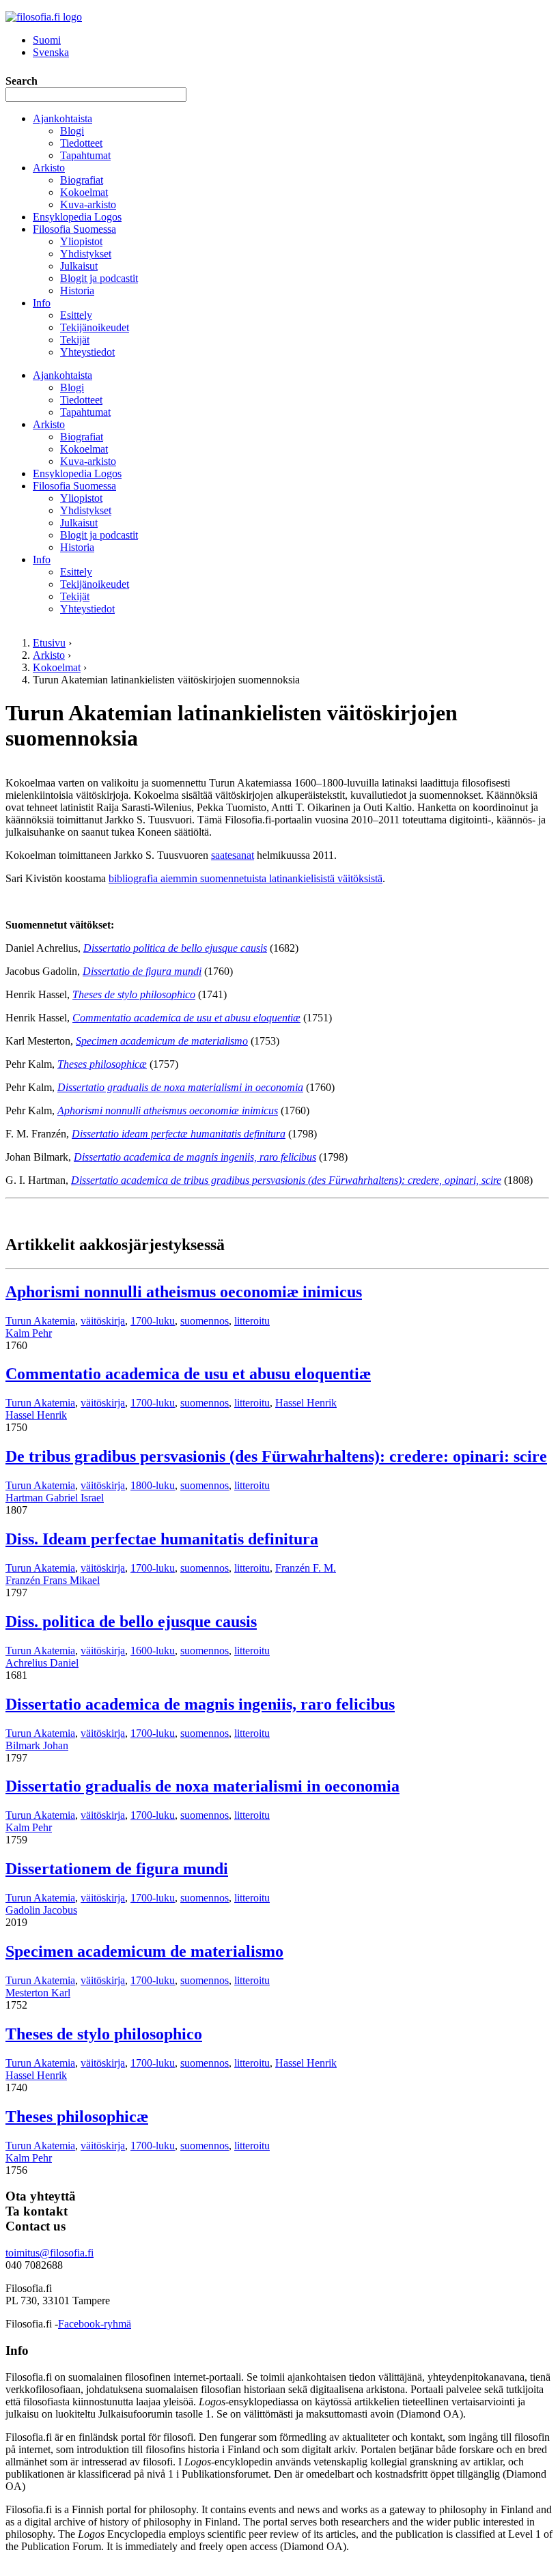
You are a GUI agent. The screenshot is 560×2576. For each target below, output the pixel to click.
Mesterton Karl (38, 1993)
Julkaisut (79, 266)
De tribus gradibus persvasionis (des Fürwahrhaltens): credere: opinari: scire (276, 1456)
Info (42, 303)
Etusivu (49, 643)
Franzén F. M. (306, 1568)
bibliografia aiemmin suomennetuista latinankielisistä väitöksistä (246, 878)
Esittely (76, 315)
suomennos (205, 1321)
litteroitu (252, 1321)
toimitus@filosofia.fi (50, 2253)
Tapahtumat (85, 155)
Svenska (51, 52)
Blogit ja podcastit (99, 278)
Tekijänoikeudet (95, 327)
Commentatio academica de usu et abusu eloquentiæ (188, 1374)
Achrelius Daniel (42, 1663)
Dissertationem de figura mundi (117, 1869)
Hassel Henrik (306, 1403)
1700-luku (153, 1321)
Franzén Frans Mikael (53, 1580)
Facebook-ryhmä (95, 2324)
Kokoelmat (84, 192)
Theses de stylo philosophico (104, 2034)
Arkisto (49, 168)
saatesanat (233, 855)
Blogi (72, 131)
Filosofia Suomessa (74, 229)
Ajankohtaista (62, 118)
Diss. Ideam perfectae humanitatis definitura (162, 1539)
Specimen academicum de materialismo (144, 1951)
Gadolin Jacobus (41, 1910)
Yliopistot (81, 241)
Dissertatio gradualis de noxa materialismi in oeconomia (202, 1786)
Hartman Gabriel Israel (55, 1498)
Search (22, 81)
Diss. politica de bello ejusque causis (131, 1622)
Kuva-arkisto (88, 204)
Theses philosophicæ (77, 2117)
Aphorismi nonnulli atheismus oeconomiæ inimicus (184, 1292)
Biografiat (82, 180)
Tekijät (75, 340)
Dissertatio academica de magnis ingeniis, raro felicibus (200, 1704)
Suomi (47, 40)
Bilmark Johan (37, 1745)
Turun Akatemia (40, 1321)
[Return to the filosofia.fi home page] (44, 17)
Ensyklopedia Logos (77, 217)
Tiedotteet (81, 143)
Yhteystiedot (87, 352)
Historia (77, 291)
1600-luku (153, 1651)
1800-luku (153, 1485)
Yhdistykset (86, 254)
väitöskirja (103, 1321)
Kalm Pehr (29, 1333)
